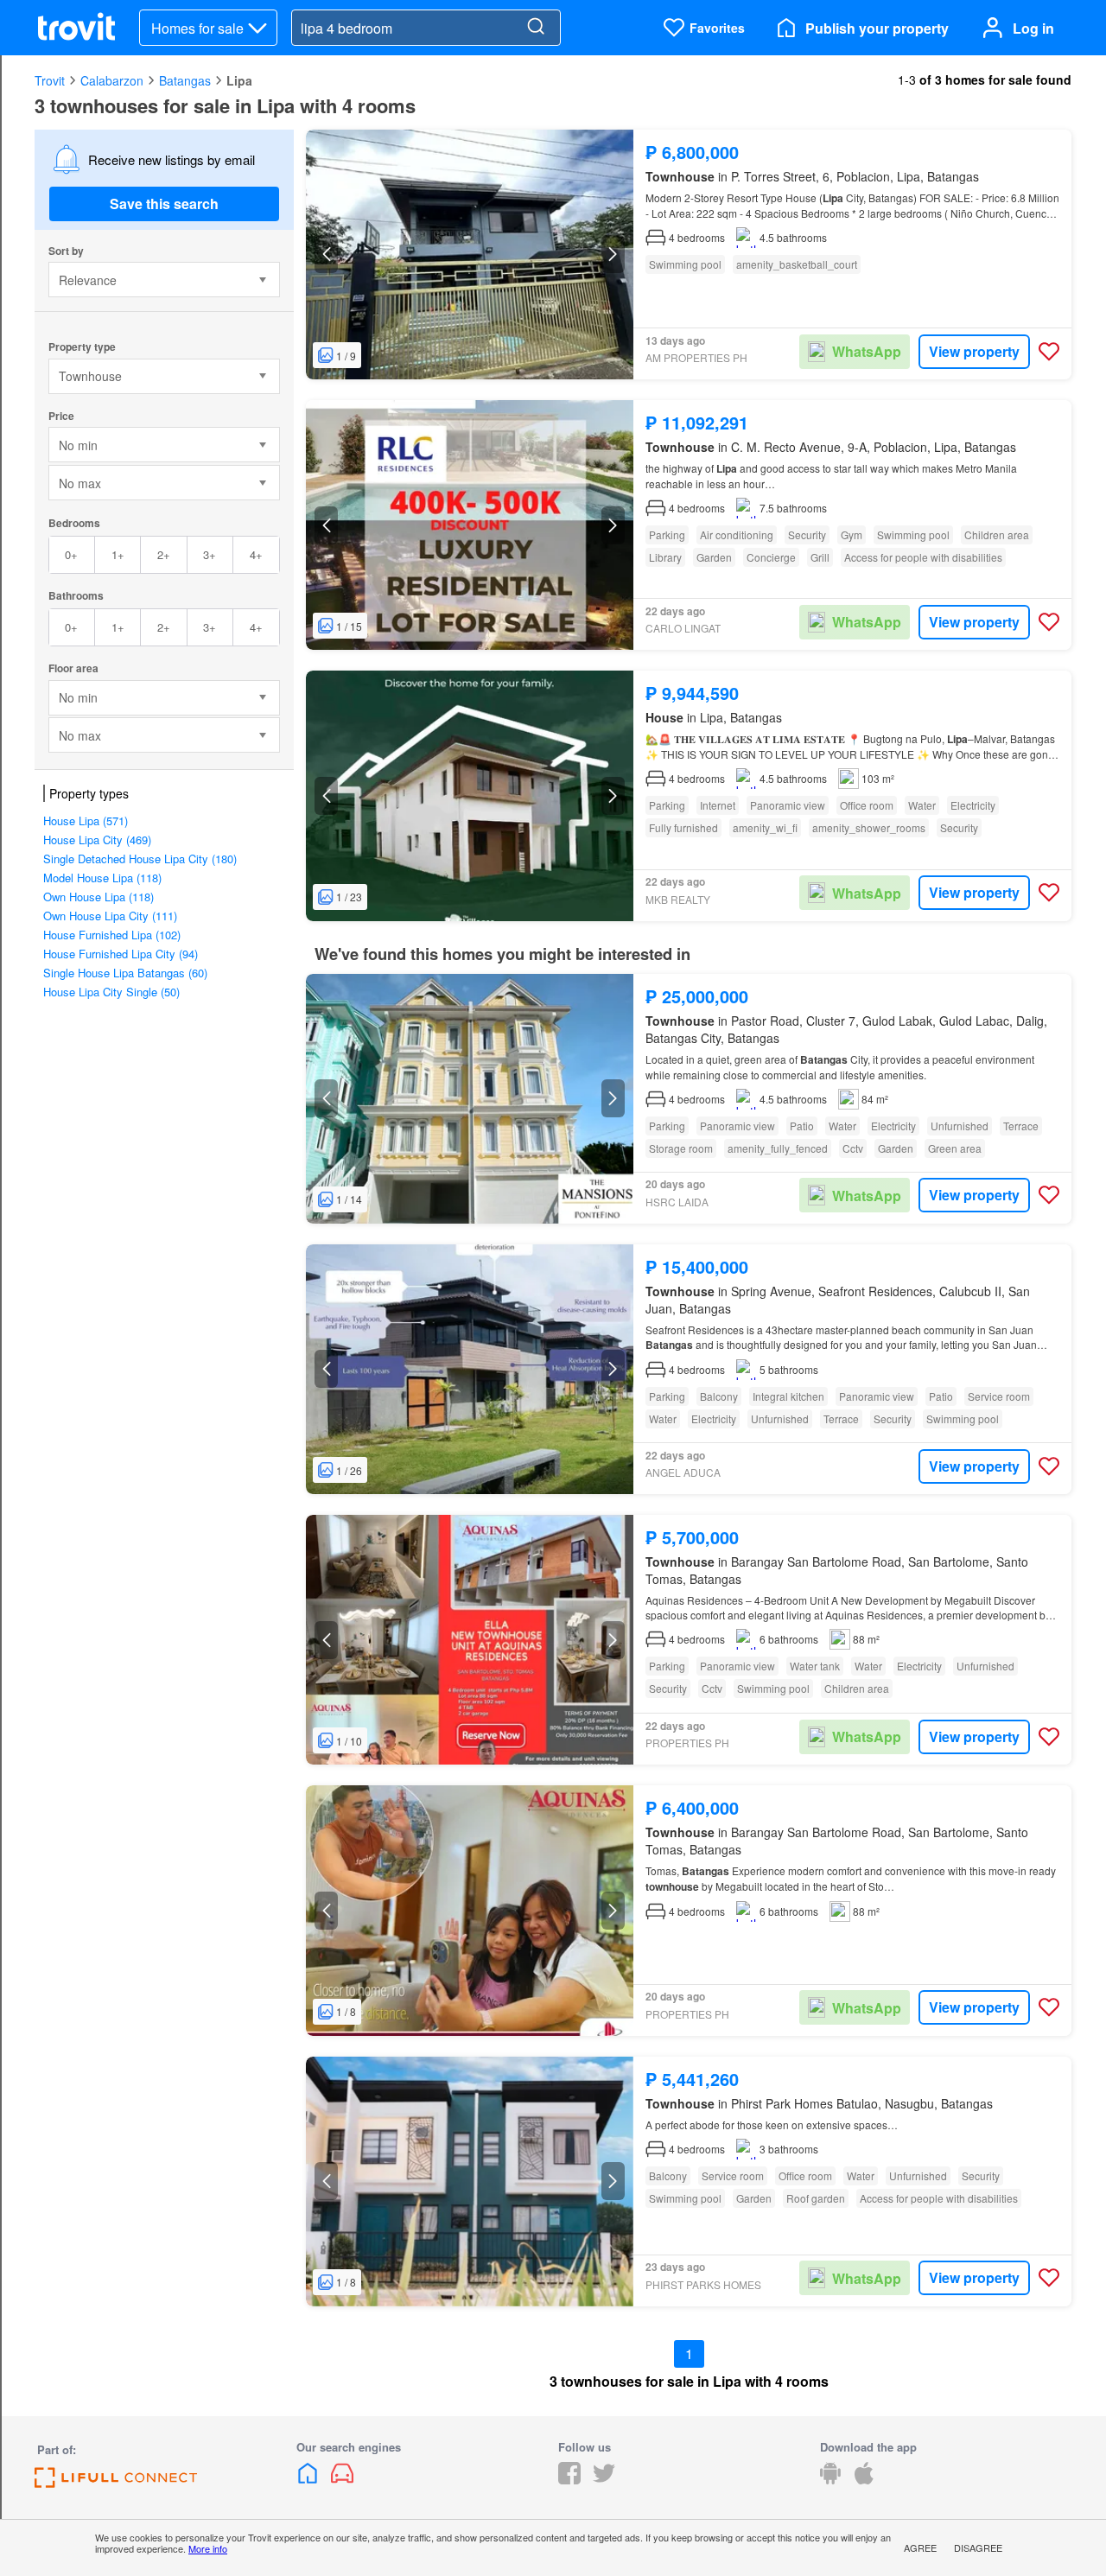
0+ (71, 554)
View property (974, 351)
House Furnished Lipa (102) (112, 935)
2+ (164, 554)
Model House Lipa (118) (102, 878)
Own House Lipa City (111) (110, 916)
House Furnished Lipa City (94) (121, 954)
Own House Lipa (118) (99, 897)
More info (208, 2548)
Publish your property (877, 28)
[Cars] (342, 2479)
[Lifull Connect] (116, 2482)
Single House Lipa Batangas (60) (125, 973)
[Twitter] (604, 2479)
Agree (920, 2547)
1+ (118, 554)
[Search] (536, 28)
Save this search (164, 204)
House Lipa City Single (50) (111, 992)
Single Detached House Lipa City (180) (140, 859)
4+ (256, 554)
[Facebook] (569, 2479)
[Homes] (309, 2479)
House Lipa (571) (86, 821)
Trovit (50, 80)
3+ (210, 554)
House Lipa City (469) (97, 840)
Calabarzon (112, 80)
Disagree (978, 2547)
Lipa (239, 80)
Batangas (185, 80)
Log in (1033, 28)
